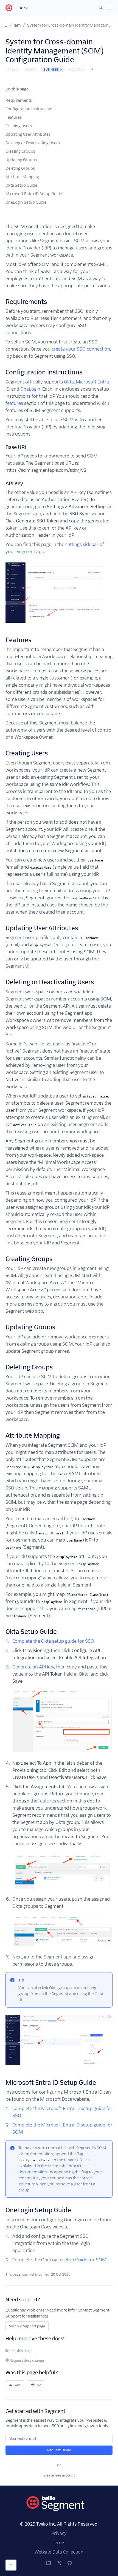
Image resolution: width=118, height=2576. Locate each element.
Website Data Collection (59, 2552)
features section (55, 1801)
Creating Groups (20, 151)
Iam (17, 25)
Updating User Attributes (28, 134)
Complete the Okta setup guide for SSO (53, 1641)
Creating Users (19, 126)
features (14, 403)
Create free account (59, 2475)
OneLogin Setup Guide (26, 202)
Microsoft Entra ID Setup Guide (34, 194)
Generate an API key (33, 1667)
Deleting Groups (20, 168)
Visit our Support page (27, 2326)
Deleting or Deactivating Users (33, 143)
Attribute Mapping (22, 177)
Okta (69, 382)
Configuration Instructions (29, 109)
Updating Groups (21, 160)
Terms (59, 2543)
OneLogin (30, 389)
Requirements (19, 100)
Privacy (59, 2533)
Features (14, 117)
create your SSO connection (81, 349)
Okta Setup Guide (21, 185)
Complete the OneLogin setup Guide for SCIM (59, 2260)
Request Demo (59, 2450)
